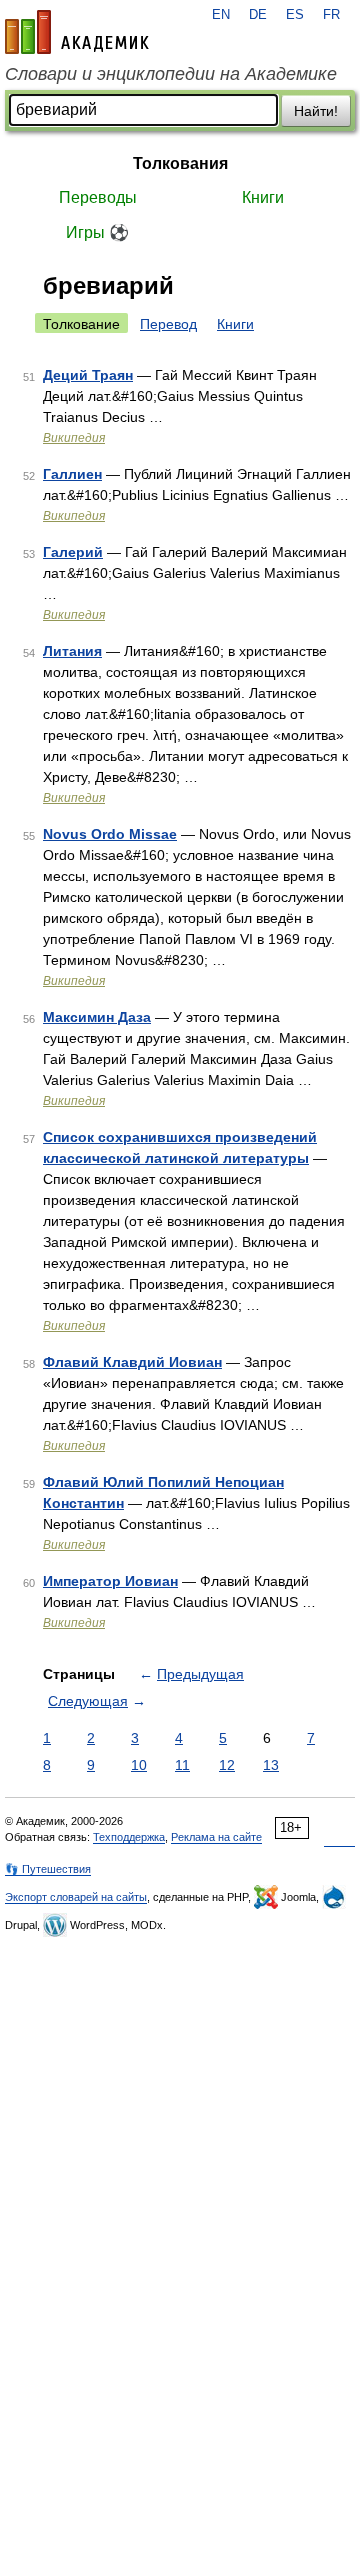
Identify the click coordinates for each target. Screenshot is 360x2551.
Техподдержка (129, 1837)
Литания (72, 651)
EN (221, 15)
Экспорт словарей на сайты (76, 1897)
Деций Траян (88, 375)
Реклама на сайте (216, 1837)
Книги (263, 197)
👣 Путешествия (48, 1869)
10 (139, 1765)
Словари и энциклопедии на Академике (171, 74)
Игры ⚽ (97, 232)
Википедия (74, 438)
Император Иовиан (110, 1581)
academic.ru (77, 32)
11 (182, 1765)
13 (271, 1765)
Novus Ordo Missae (110, 834)
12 (227, 1765)
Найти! (316, 111)
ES (295, 15)
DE (258, 15)
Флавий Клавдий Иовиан (132, 1362)
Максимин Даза (97, 1017)
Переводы (98, 197)
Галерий (73, 552)
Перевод (168, 324)
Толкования (180, 163)
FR (331, 15)
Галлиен (72, 474)
